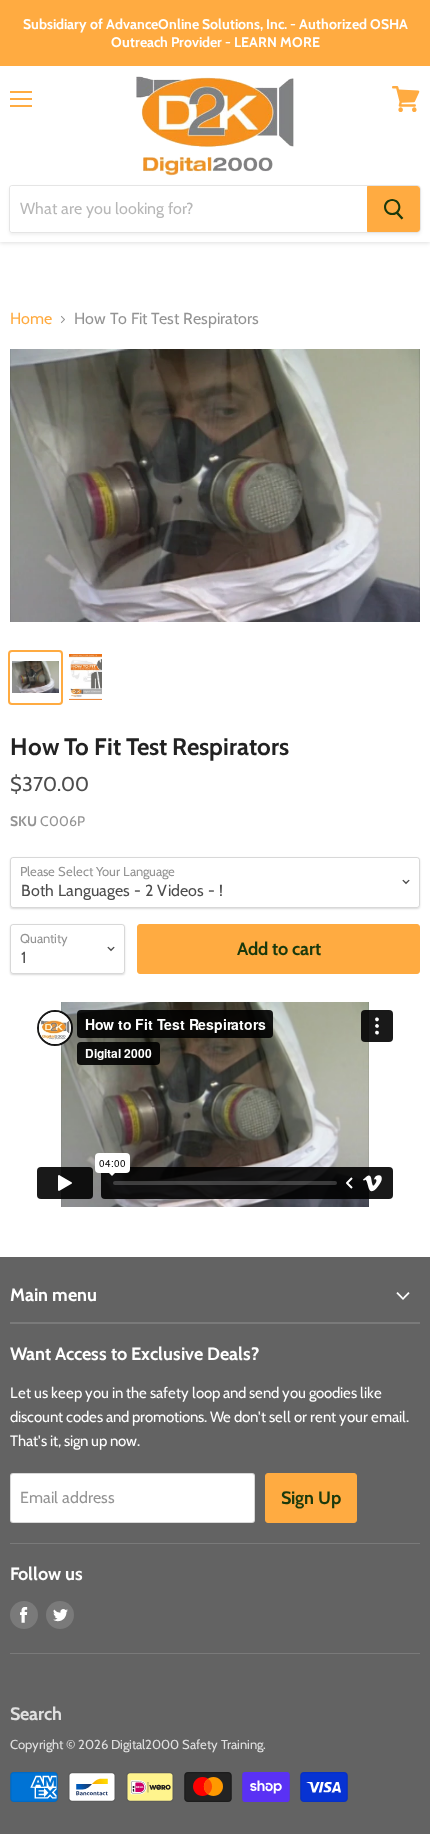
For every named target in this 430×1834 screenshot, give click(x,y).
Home (31, 319)
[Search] (393, 209)
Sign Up (311, 1498)
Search (36, 1714)
